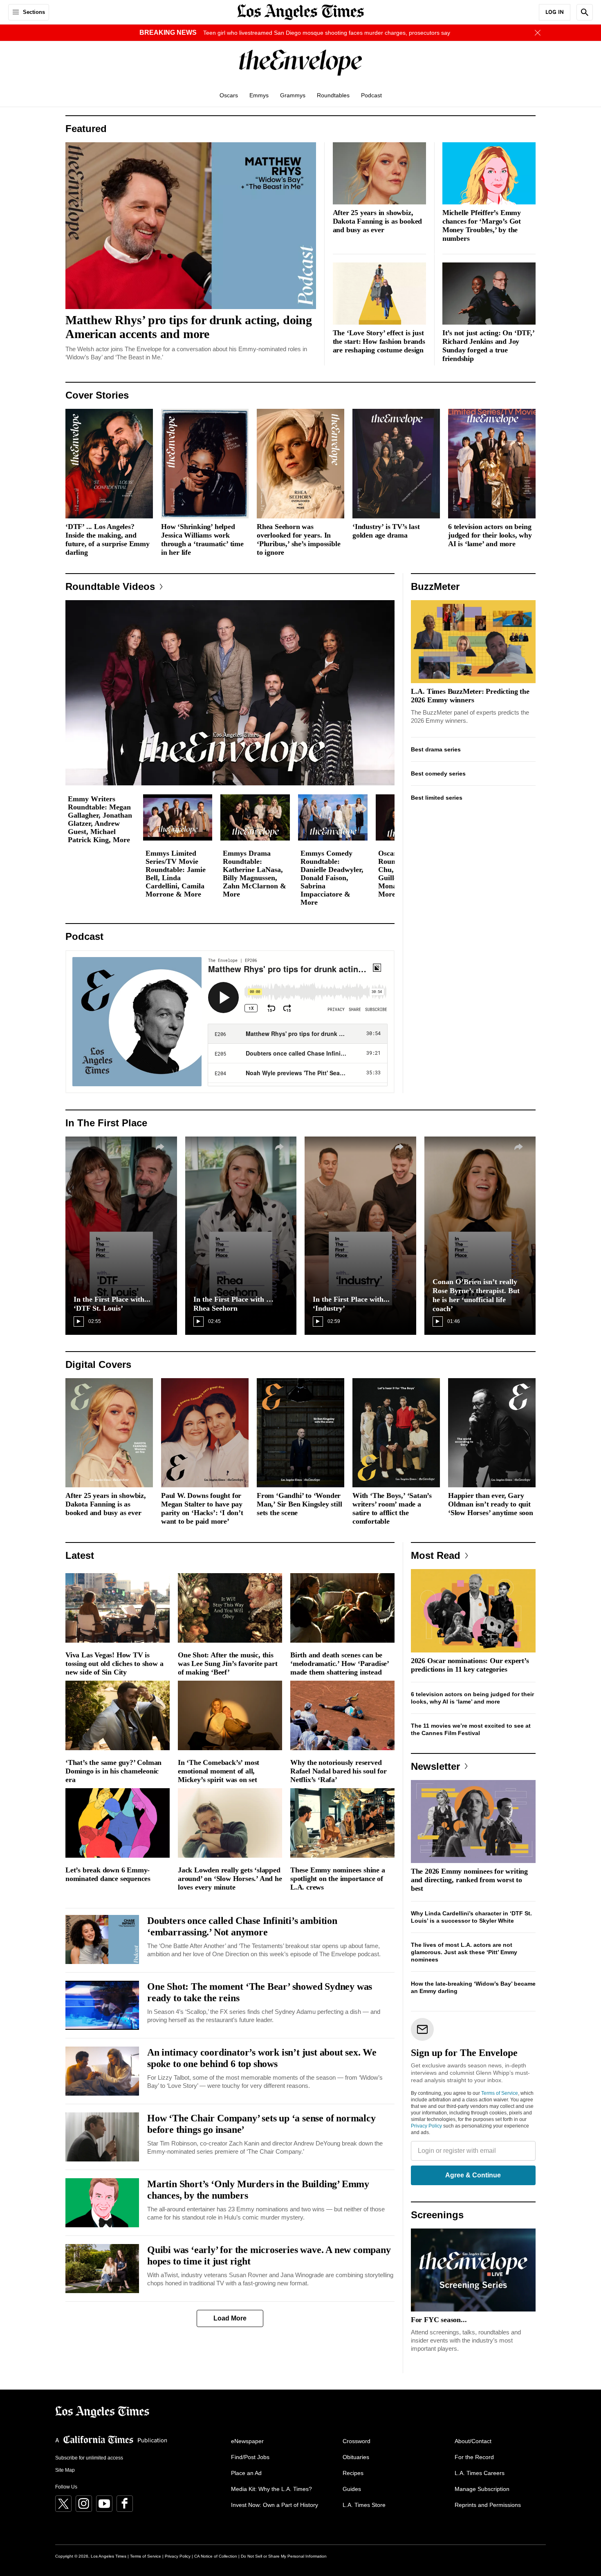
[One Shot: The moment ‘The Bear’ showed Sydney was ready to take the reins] (102, 2005)
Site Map (65, 2470)
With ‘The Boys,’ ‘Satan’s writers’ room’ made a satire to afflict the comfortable (392, 1508)
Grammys (293, 95)
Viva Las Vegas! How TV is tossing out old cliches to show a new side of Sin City (114, 1664)
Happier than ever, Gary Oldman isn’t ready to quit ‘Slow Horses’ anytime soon (491, 1504)
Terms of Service (500, 2093)
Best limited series (437, 798)
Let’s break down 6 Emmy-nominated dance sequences (108, 1874)
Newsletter (435, 1766)
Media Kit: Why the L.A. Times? (271, 2489)
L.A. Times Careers (480, 2473)
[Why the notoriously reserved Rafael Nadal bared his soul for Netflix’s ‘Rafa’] (342, 1715)
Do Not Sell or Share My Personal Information (284, 2556)
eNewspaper (247, 2441)
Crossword (357, 2441)
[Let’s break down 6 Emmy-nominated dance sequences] (118, 1823)
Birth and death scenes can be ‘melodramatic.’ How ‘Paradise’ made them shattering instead (340, 1664)
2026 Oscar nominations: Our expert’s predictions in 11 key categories (470, 1665)
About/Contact (473, 2441)
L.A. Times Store (364, 2505)
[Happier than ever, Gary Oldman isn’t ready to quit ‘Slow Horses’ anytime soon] (492, 1433)
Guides (352, 2489)
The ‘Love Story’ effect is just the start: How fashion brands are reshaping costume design (379, 341)
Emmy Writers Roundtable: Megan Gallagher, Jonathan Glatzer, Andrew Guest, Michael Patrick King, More (100, 819)
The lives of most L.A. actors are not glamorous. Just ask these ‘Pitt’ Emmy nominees (464, 1952)
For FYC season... (439, 2320)
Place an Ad (246, 2473)
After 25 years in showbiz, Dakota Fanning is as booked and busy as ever (378, 221)
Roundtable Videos (110, 586)
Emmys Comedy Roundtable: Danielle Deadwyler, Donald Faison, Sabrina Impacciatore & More (332, 878)
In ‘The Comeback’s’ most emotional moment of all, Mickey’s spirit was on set (219, 1771)
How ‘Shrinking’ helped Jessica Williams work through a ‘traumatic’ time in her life (202, 539)
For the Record (474, 2457)
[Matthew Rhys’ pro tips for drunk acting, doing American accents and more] (191, 226)
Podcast (371, 95)
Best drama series (436, 749)
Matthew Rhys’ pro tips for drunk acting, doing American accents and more (189, 327)
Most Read (436, 1555)
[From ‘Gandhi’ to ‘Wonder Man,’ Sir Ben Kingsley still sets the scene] (300, 1433)
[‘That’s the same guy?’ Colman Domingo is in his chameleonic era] (118, 1715)
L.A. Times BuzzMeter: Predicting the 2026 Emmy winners (470, 696)
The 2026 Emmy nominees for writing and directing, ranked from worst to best (469, 1880)
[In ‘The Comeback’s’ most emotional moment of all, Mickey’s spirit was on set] (230, 1715)
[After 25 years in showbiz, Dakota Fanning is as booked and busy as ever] (379, 173)
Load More (230, 2318)
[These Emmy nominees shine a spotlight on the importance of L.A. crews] (342, 1823)
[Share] (160, 1147)
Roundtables (333, 95)
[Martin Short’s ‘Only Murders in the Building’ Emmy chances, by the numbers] (102, 2203)
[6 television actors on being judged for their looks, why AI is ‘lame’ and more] (492, 464)
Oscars (229, 95)
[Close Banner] (538, 33)
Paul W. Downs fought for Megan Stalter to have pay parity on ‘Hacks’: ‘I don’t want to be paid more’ (202, 1508)
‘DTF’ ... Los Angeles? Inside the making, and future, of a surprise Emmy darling (108, 539)
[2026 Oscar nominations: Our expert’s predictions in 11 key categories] (473, 1611)
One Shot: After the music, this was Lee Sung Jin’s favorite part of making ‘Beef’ (228, 1664)
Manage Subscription (482, 2489)
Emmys (259, 95)
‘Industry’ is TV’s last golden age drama (386, 531)
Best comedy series (438, 773)
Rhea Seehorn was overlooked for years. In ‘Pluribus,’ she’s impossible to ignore (298, 539)
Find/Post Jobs (250, 2457)
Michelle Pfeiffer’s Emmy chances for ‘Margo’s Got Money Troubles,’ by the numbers (482, 225)
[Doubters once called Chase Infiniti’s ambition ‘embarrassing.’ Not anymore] (102, 1939)
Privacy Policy (426, 2126)
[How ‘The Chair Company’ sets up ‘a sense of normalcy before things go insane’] (102, 2137)
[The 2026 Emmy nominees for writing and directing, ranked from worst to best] (473, 1822)
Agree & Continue (473, 2175)
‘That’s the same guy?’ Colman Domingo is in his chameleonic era (113, 1771)
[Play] (230, 693)
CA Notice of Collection (216, 2556)
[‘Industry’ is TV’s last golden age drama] (396, 464)
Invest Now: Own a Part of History (275, 2505)
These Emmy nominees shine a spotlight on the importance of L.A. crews (338, 1879)
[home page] (300, 11)
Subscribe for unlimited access (89, 2458)
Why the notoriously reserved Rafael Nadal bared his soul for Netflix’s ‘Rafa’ (339, 1771)
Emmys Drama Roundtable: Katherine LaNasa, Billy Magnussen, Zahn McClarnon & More (255, 874)
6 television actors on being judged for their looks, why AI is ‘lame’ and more (490, 535)
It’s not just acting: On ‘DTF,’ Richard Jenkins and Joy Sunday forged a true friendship (488, 346)
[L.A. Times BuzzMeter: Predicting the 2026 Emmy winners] (473, 642)
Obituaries (356, 2457)
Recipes (353, 2473)
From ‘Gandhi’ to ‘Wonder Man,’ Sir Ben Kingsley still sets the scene (299, 1504)
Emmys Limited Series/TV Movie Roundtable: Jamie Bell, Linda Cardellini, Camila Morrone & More (176, 874)
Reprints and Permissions (488, 2505)
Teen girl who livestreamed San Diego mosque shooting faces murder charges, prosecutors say (327, 33)
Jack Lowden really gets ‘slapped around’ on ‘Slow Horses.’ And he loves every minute (230, 1879)
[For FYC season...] (473, 2270)
